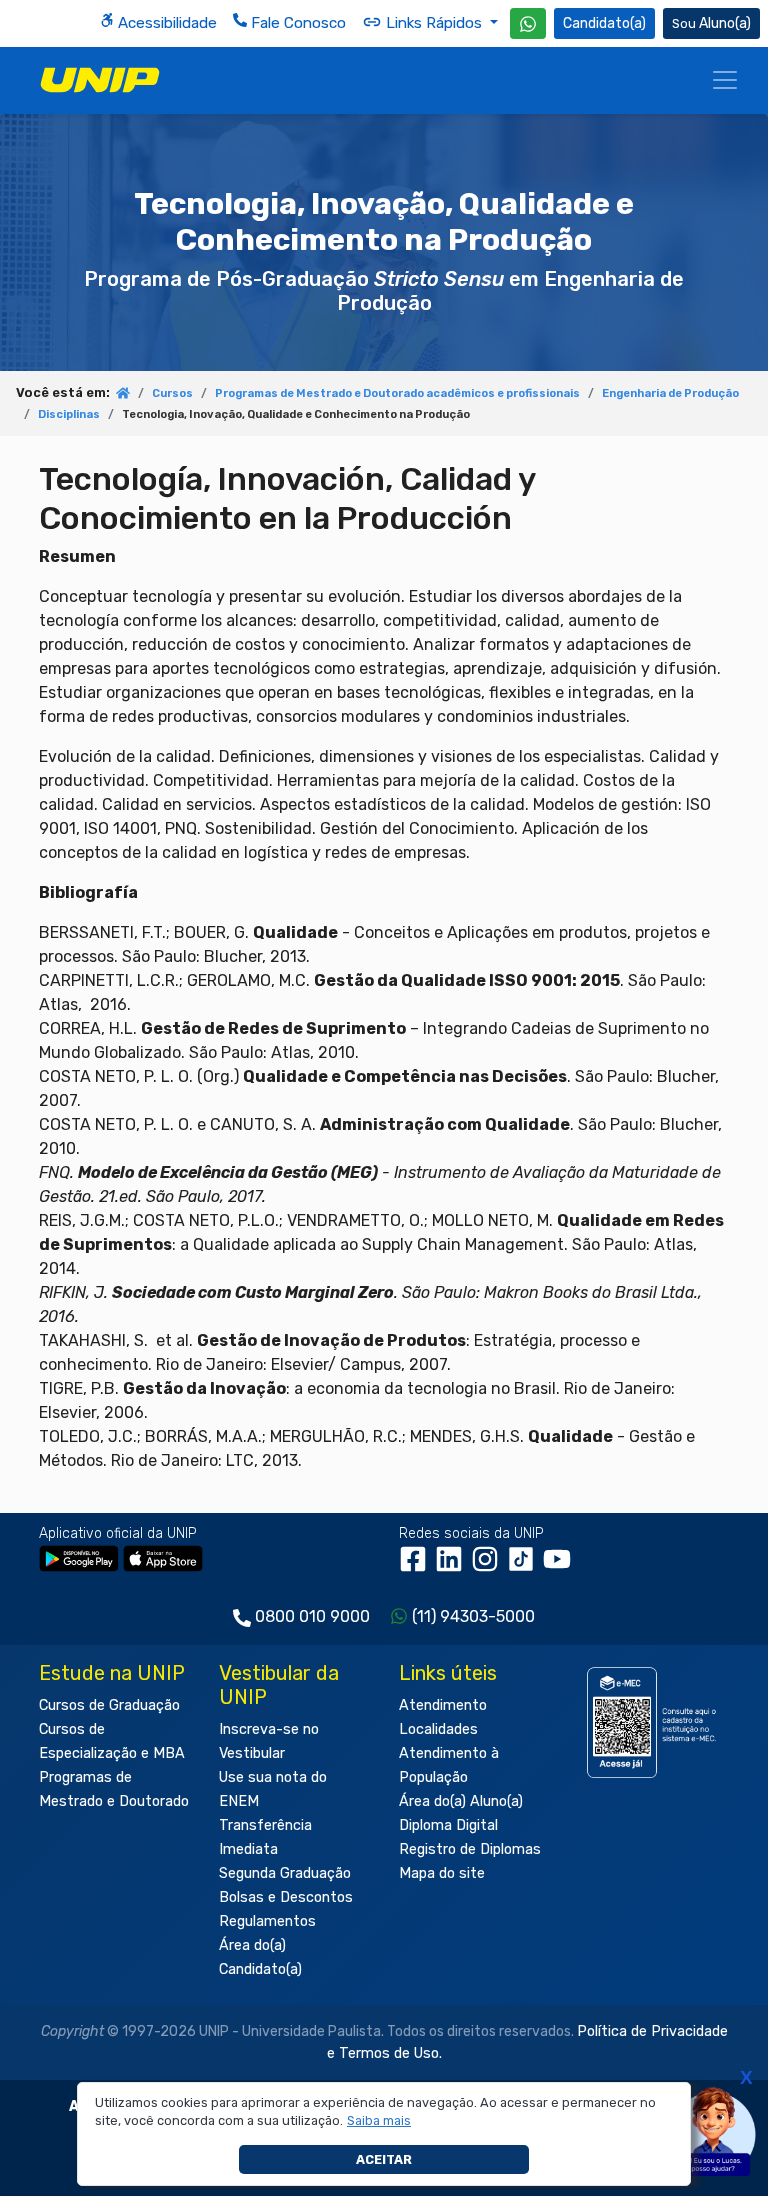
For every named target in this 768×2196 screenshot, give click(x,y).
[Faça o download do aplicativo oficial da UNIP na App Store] (163, 1557)
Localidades (438, 1729)
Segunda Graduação (285, 1873)
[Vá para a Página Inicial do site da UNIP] (100, 80)
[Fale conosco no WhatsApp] (528, 23)
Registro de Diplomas (470, 1849)
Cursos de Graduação (109, 1705)
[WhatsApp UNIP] (528, 23)
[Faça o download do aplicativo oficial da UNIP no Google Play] (79, 1557)
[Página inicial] (123, 394)
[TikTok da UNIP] (525, 1566)
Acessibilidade (165, 23)
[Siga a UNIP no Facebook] (417, 1566)
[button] (379, 2121)
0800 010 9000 (312, 1616)
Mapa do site (442, 1873)
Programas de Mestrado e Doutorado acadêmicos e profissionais (397, 393)
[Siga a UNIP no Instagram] (489, 1566)
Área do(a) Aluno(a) (461, 1801)
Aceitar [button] (384, 2159)
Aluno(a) (725, 23)
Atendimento (443, 1705)
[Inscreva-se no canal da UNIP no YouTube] (559, 1566)
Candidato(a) (604, 23)
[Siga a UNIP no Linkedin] (453, 1566)
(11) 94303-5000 (473, 1616)
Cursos (172, 393)
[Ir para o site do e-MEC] (654, 1722)
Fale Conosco (296, 23)
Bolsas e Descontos (286, 1897)
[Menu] (725, 80)
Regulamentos (267, 1921)
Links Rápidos (434, 23)
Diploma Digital (448, 1825)
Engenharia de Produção (670, 393)
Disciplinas (69, 414)
